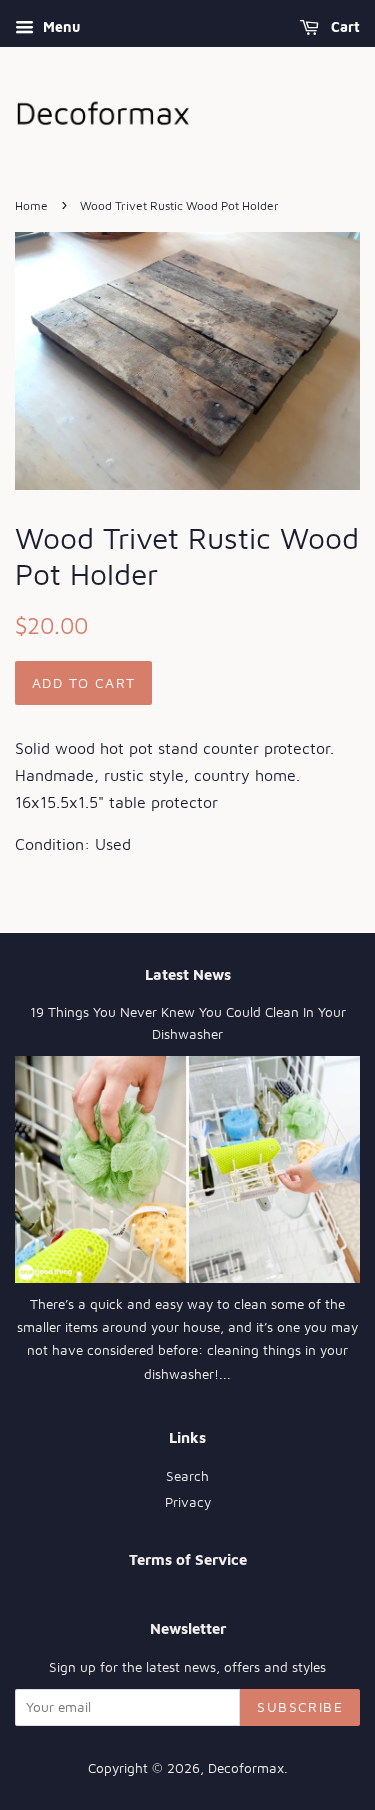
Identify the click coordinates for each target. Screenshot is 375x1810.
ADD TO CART (83, 682)
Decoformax (246, 1768)
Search (187, 1476)
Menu (59, 26)
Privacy (188, 1502)
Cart (343, 26)
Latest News (188, 974)
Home (31, 205)
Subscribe (300, 1706)
